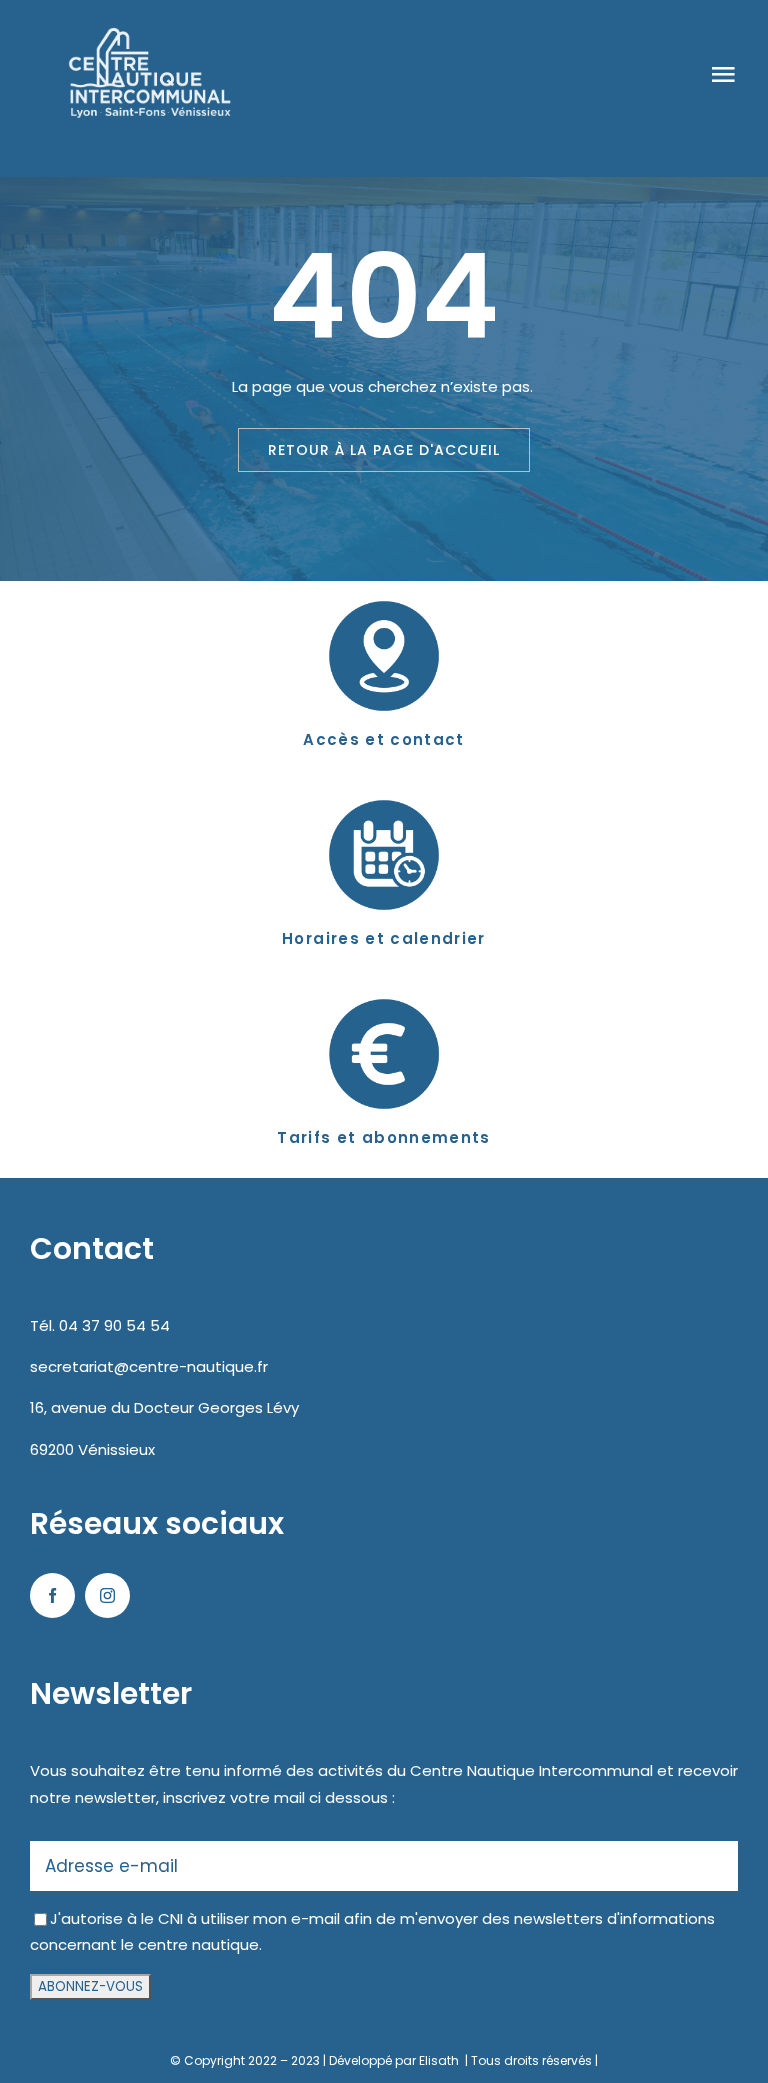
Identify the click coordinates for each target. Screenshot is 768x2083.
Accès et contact (384, 739)
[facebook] (52, 1595)
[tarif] (384, 986)
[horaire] (384, 787)
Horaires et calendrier (384, 938)
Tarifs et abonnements (383, 1137)
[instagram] (107, 1595)
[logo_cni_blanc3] (142, 27)
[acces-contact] (384, 588)
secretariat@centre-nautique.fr (149, 1366)
